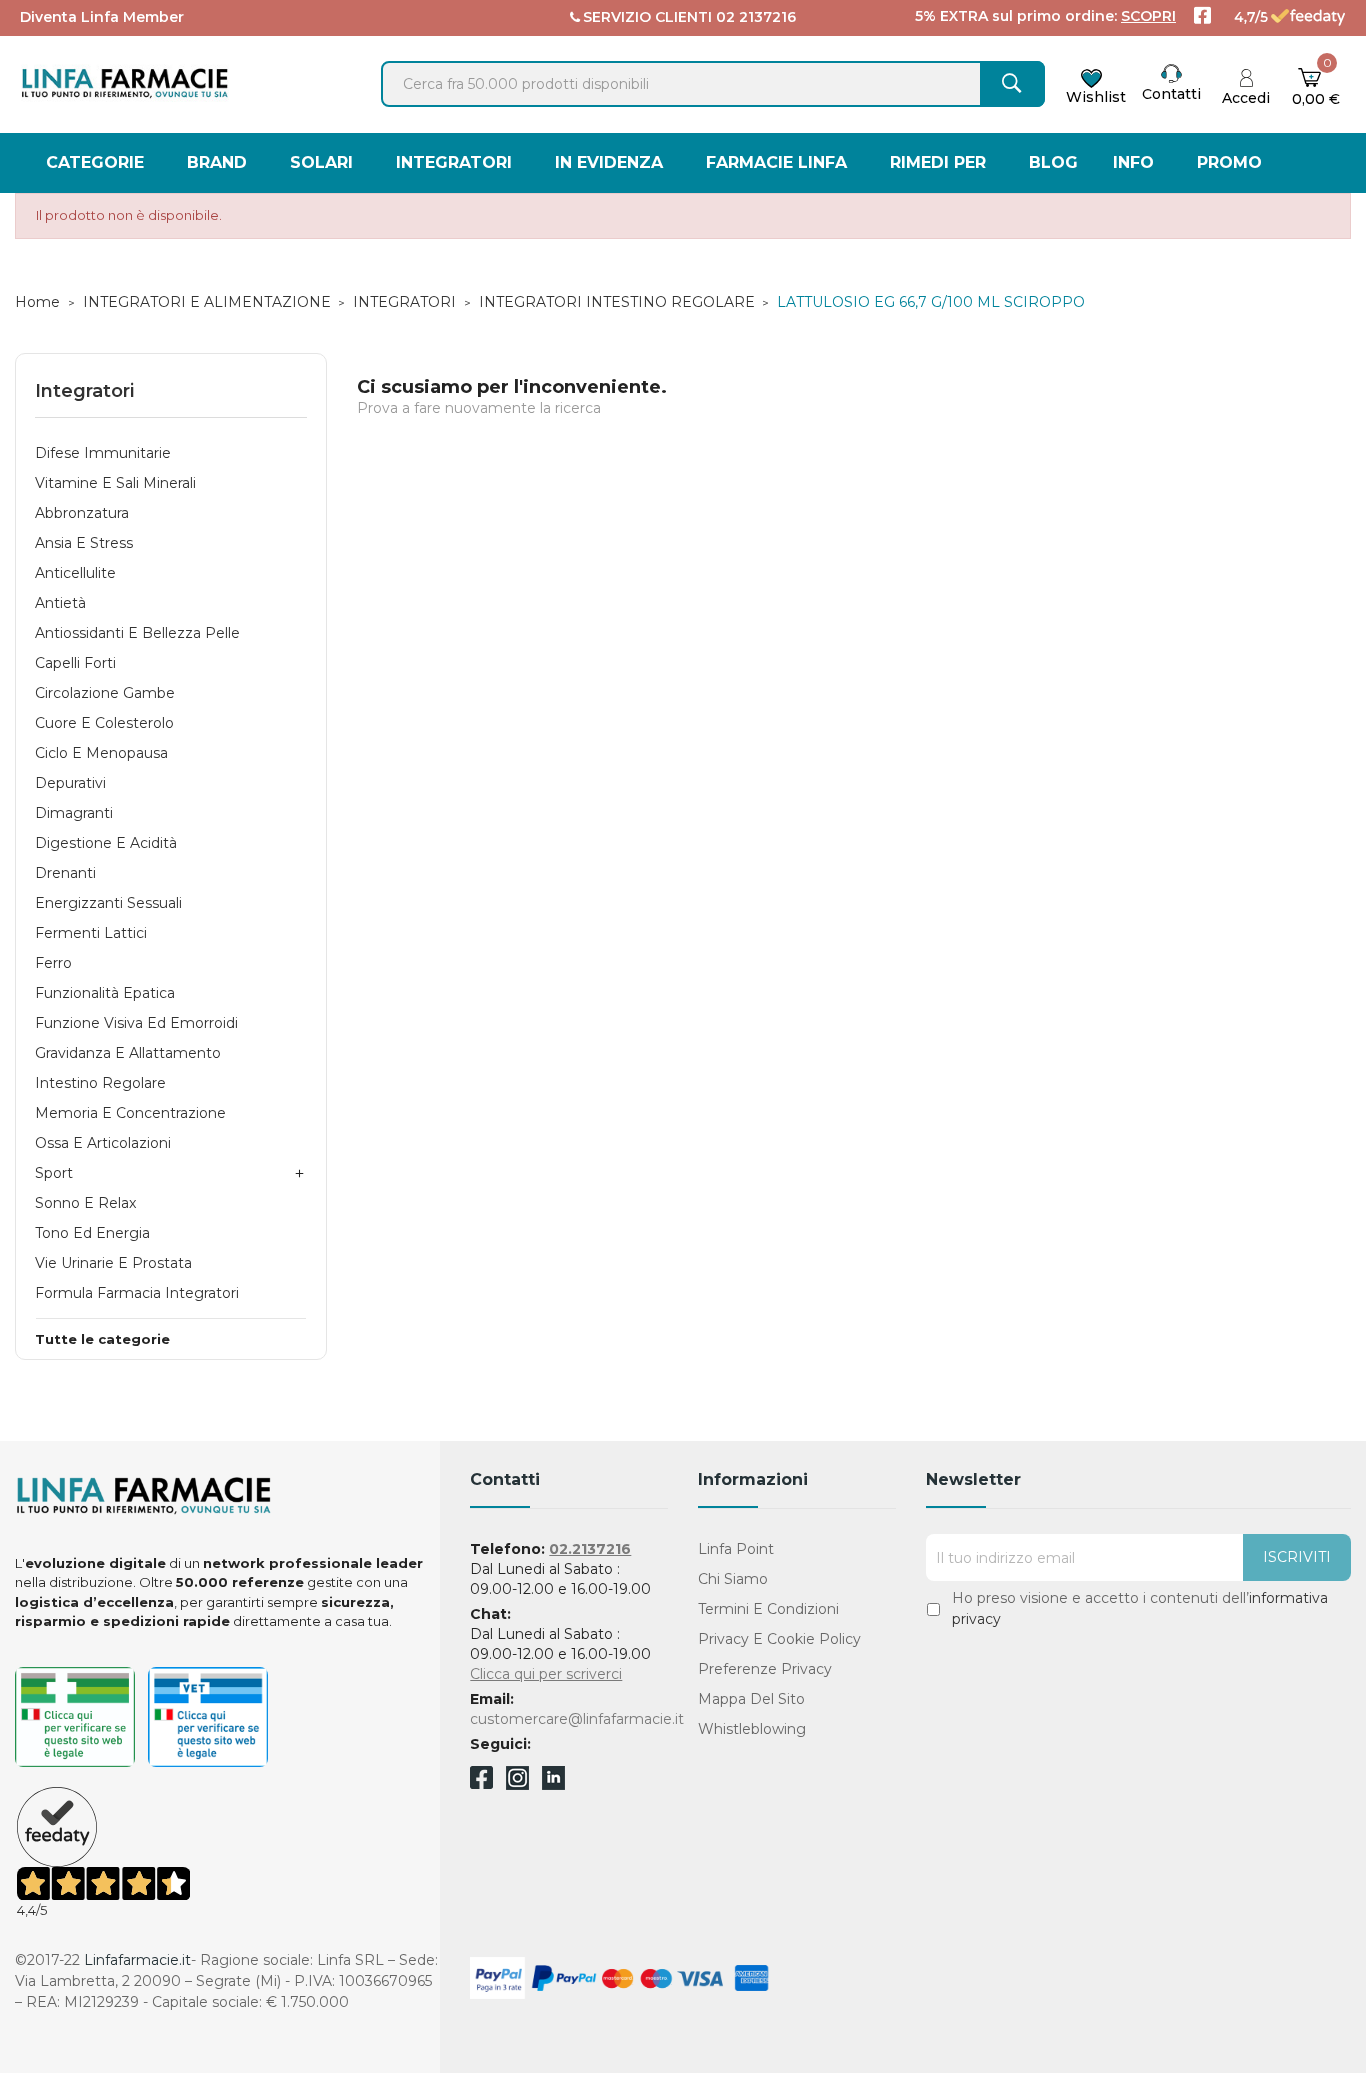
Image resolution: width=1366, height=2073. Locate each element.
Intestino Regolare (100, 1083)
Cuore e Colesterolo (104, 723)
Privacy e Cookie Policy (779, 1639)
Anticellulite (75, 573)
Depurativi (70, 783)
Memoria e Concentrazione (130, 1113)
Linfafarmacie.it (137, 1960)
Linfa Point (736, 1549)
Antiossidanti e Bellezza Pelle (137, 633)
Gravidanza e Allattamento (128, 1053)
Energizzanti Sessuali (108, 903)
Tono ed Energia (92, 1233)
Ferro (53, 963)
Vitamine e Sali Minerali (115, 483)
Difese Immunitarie (103, 453)
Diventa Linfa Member (102, 17)
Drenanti (65, 873)
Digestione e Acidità (106, 843)
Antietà (60, 603)
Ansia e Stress (84, 543)
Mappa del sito (751, 1699)
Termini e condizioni (768, 1609)
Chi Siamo (733, 1579)
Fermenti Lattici (91, 933)
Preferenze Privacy (765, 1669)
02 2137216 (756, 17)
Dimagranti (74, 813)
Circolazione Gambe (105, 693)
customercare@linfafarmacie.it (577, 1719)
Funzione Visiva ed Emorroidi (136, 1023)
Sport (54, 1173)
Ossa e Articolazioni (103, 1143)
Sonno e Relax (85, 1203)
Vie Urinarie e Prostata (113, 1263)
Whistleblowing (752, 1729)
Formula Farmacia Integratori (137, 1293)
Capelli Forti (75, 663)
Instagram (517, 1784)
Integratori (84, 391)
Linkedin (553, 1784)
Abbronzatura (82, 513)
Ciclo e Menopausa (101, 753)
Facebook (481, 1781)
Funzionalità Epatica (105, 993)
